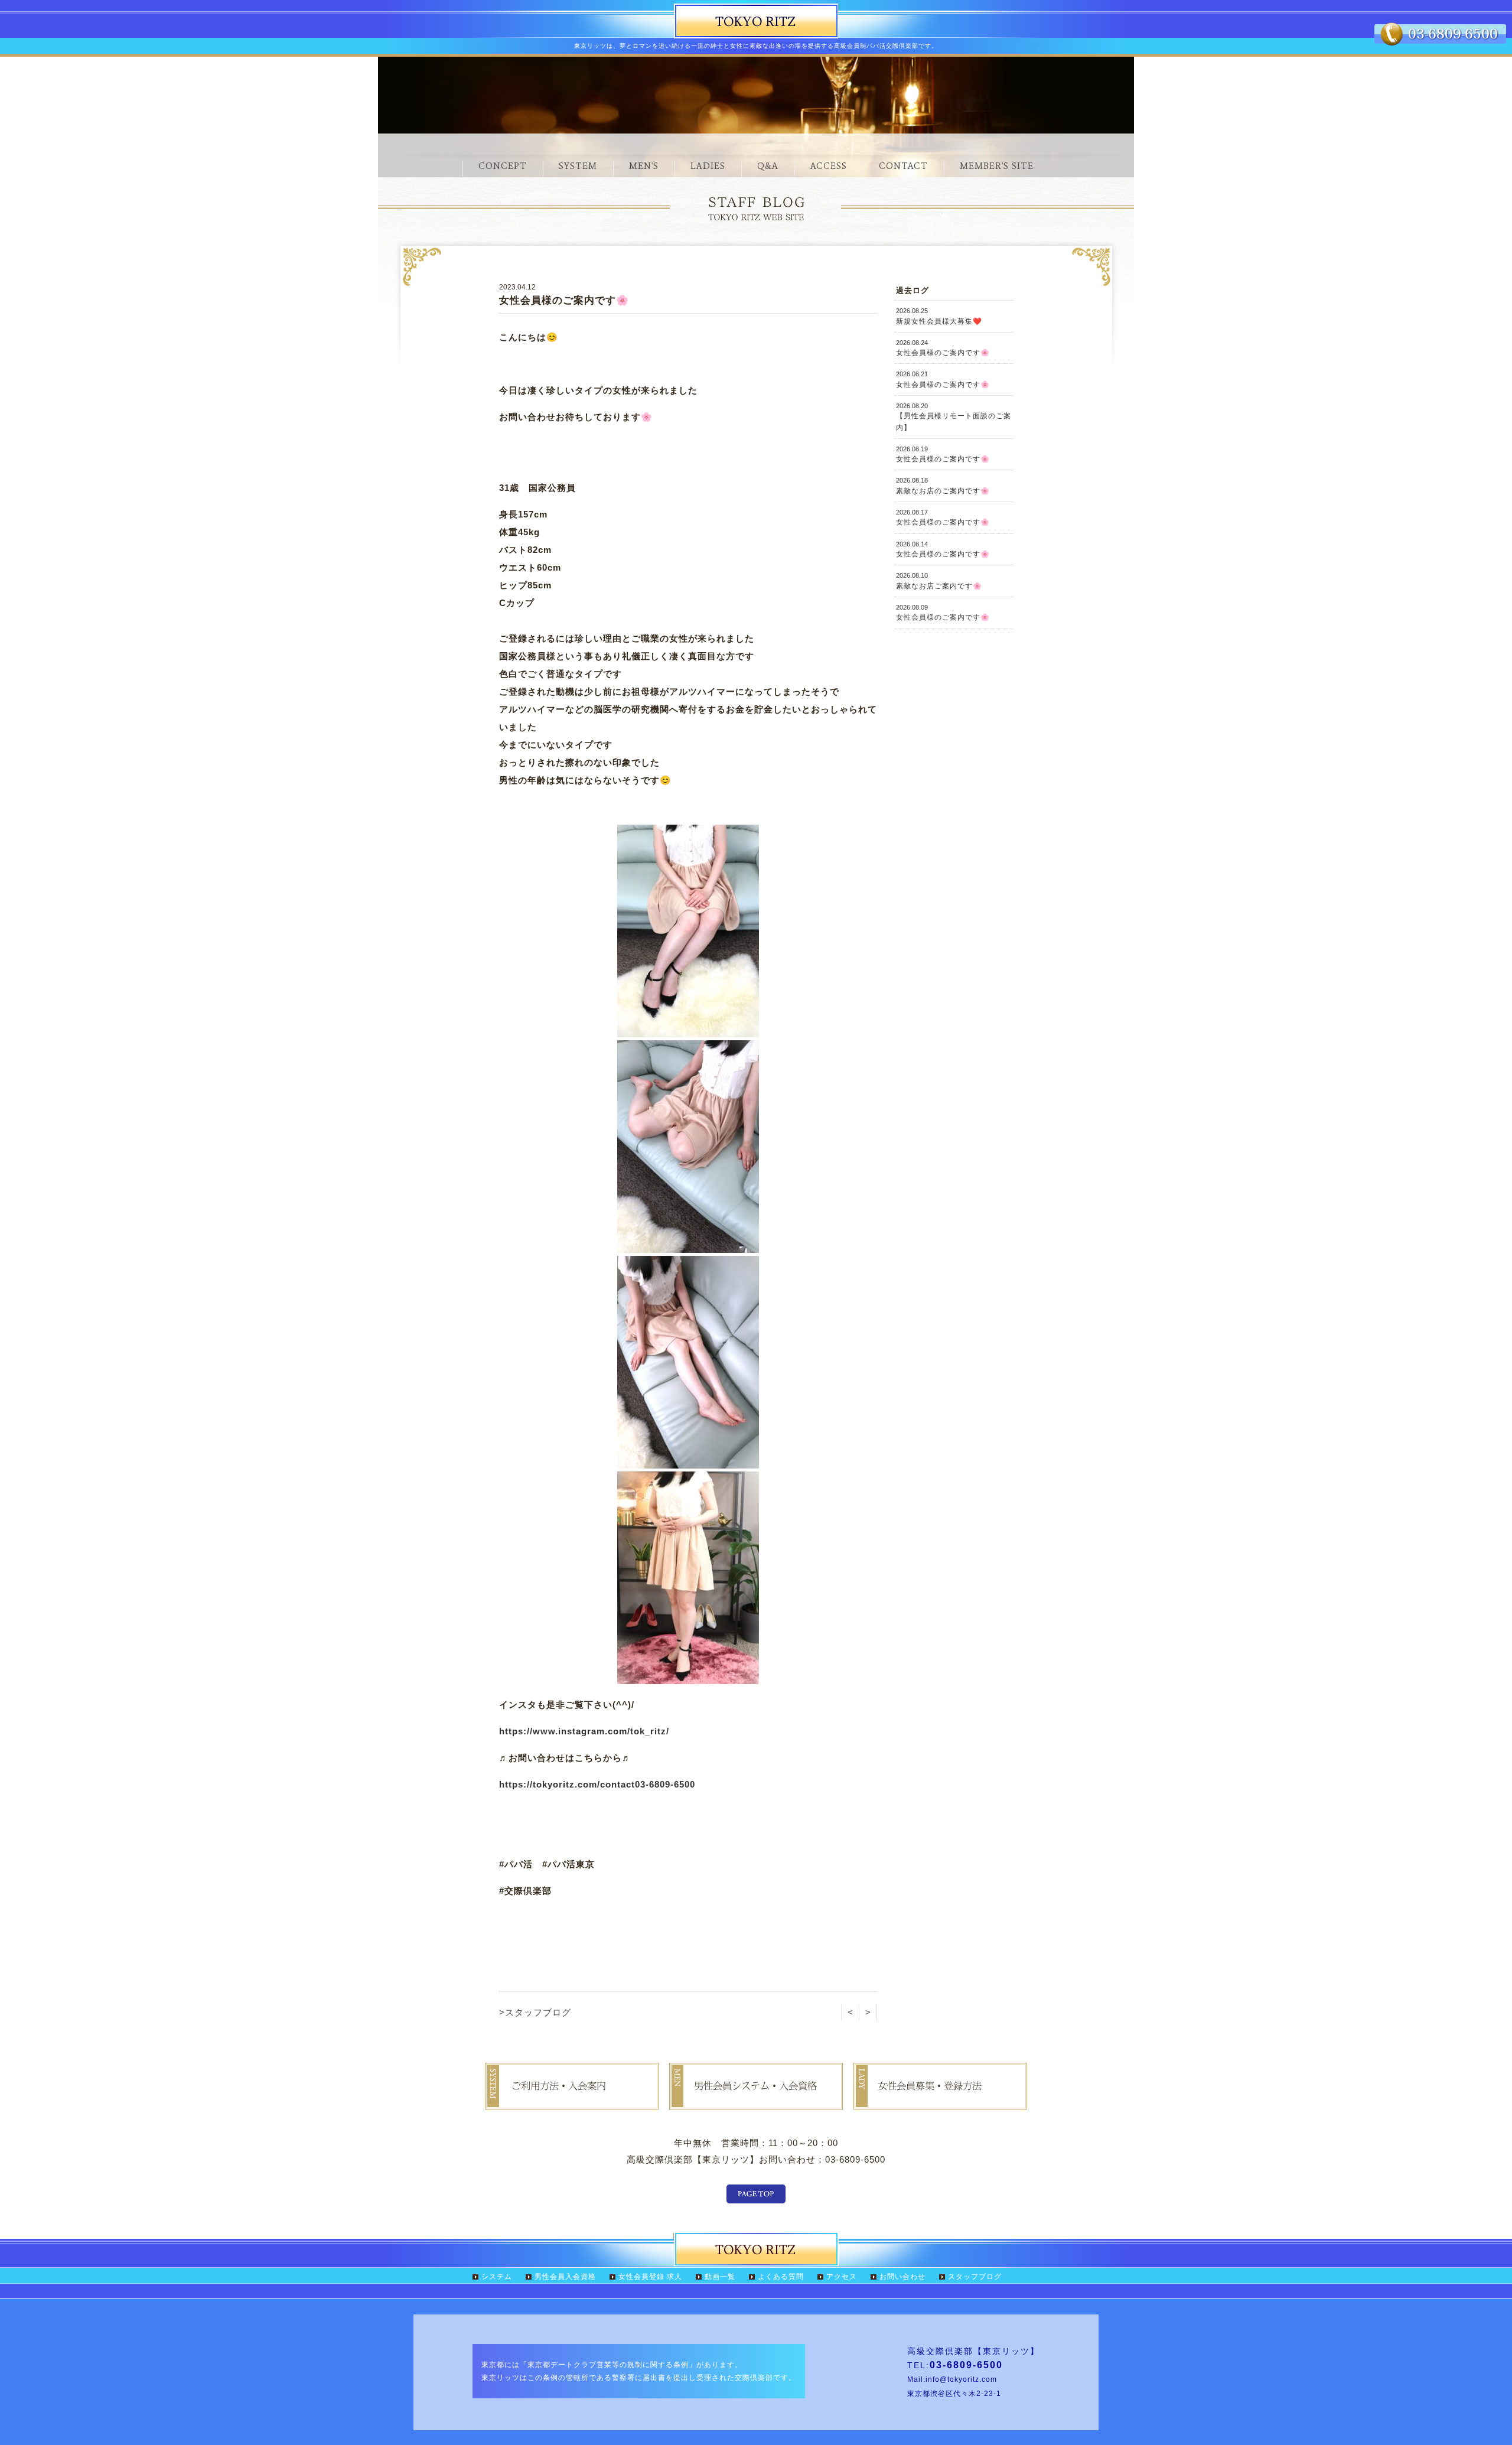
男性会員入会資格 (565, 2277)
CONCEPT (503, 166)
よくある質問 (781, 2277)
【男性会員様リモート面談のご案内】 (954, 417)
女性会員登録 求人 (650, 2277)
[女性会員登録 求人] (940, 2101)
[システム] (572, 2101)
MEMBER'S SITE (997, 166)
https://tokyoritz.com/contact (567, 1784)
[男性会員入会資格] (756, 2101)
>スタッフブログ (535, 2012)
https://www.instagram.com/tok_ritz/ (584, 1731)
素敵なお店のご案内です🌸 (943, 486)
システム (497, 2277)
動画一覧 (720, 2277)
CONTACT (903, 166)
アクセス (842, 2277)
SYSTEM (578, 166)
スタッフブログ (975, 2277)
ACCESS (829, 166)
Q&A (768, 166)
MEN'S (644, 166)
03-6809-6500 (665, 1784)
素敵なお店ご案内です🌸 (939, 581)
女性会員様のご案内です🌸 (943, 348)
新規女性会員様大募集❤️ (939, 316)
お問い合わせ (902, 2277)
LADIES (708, 166)
